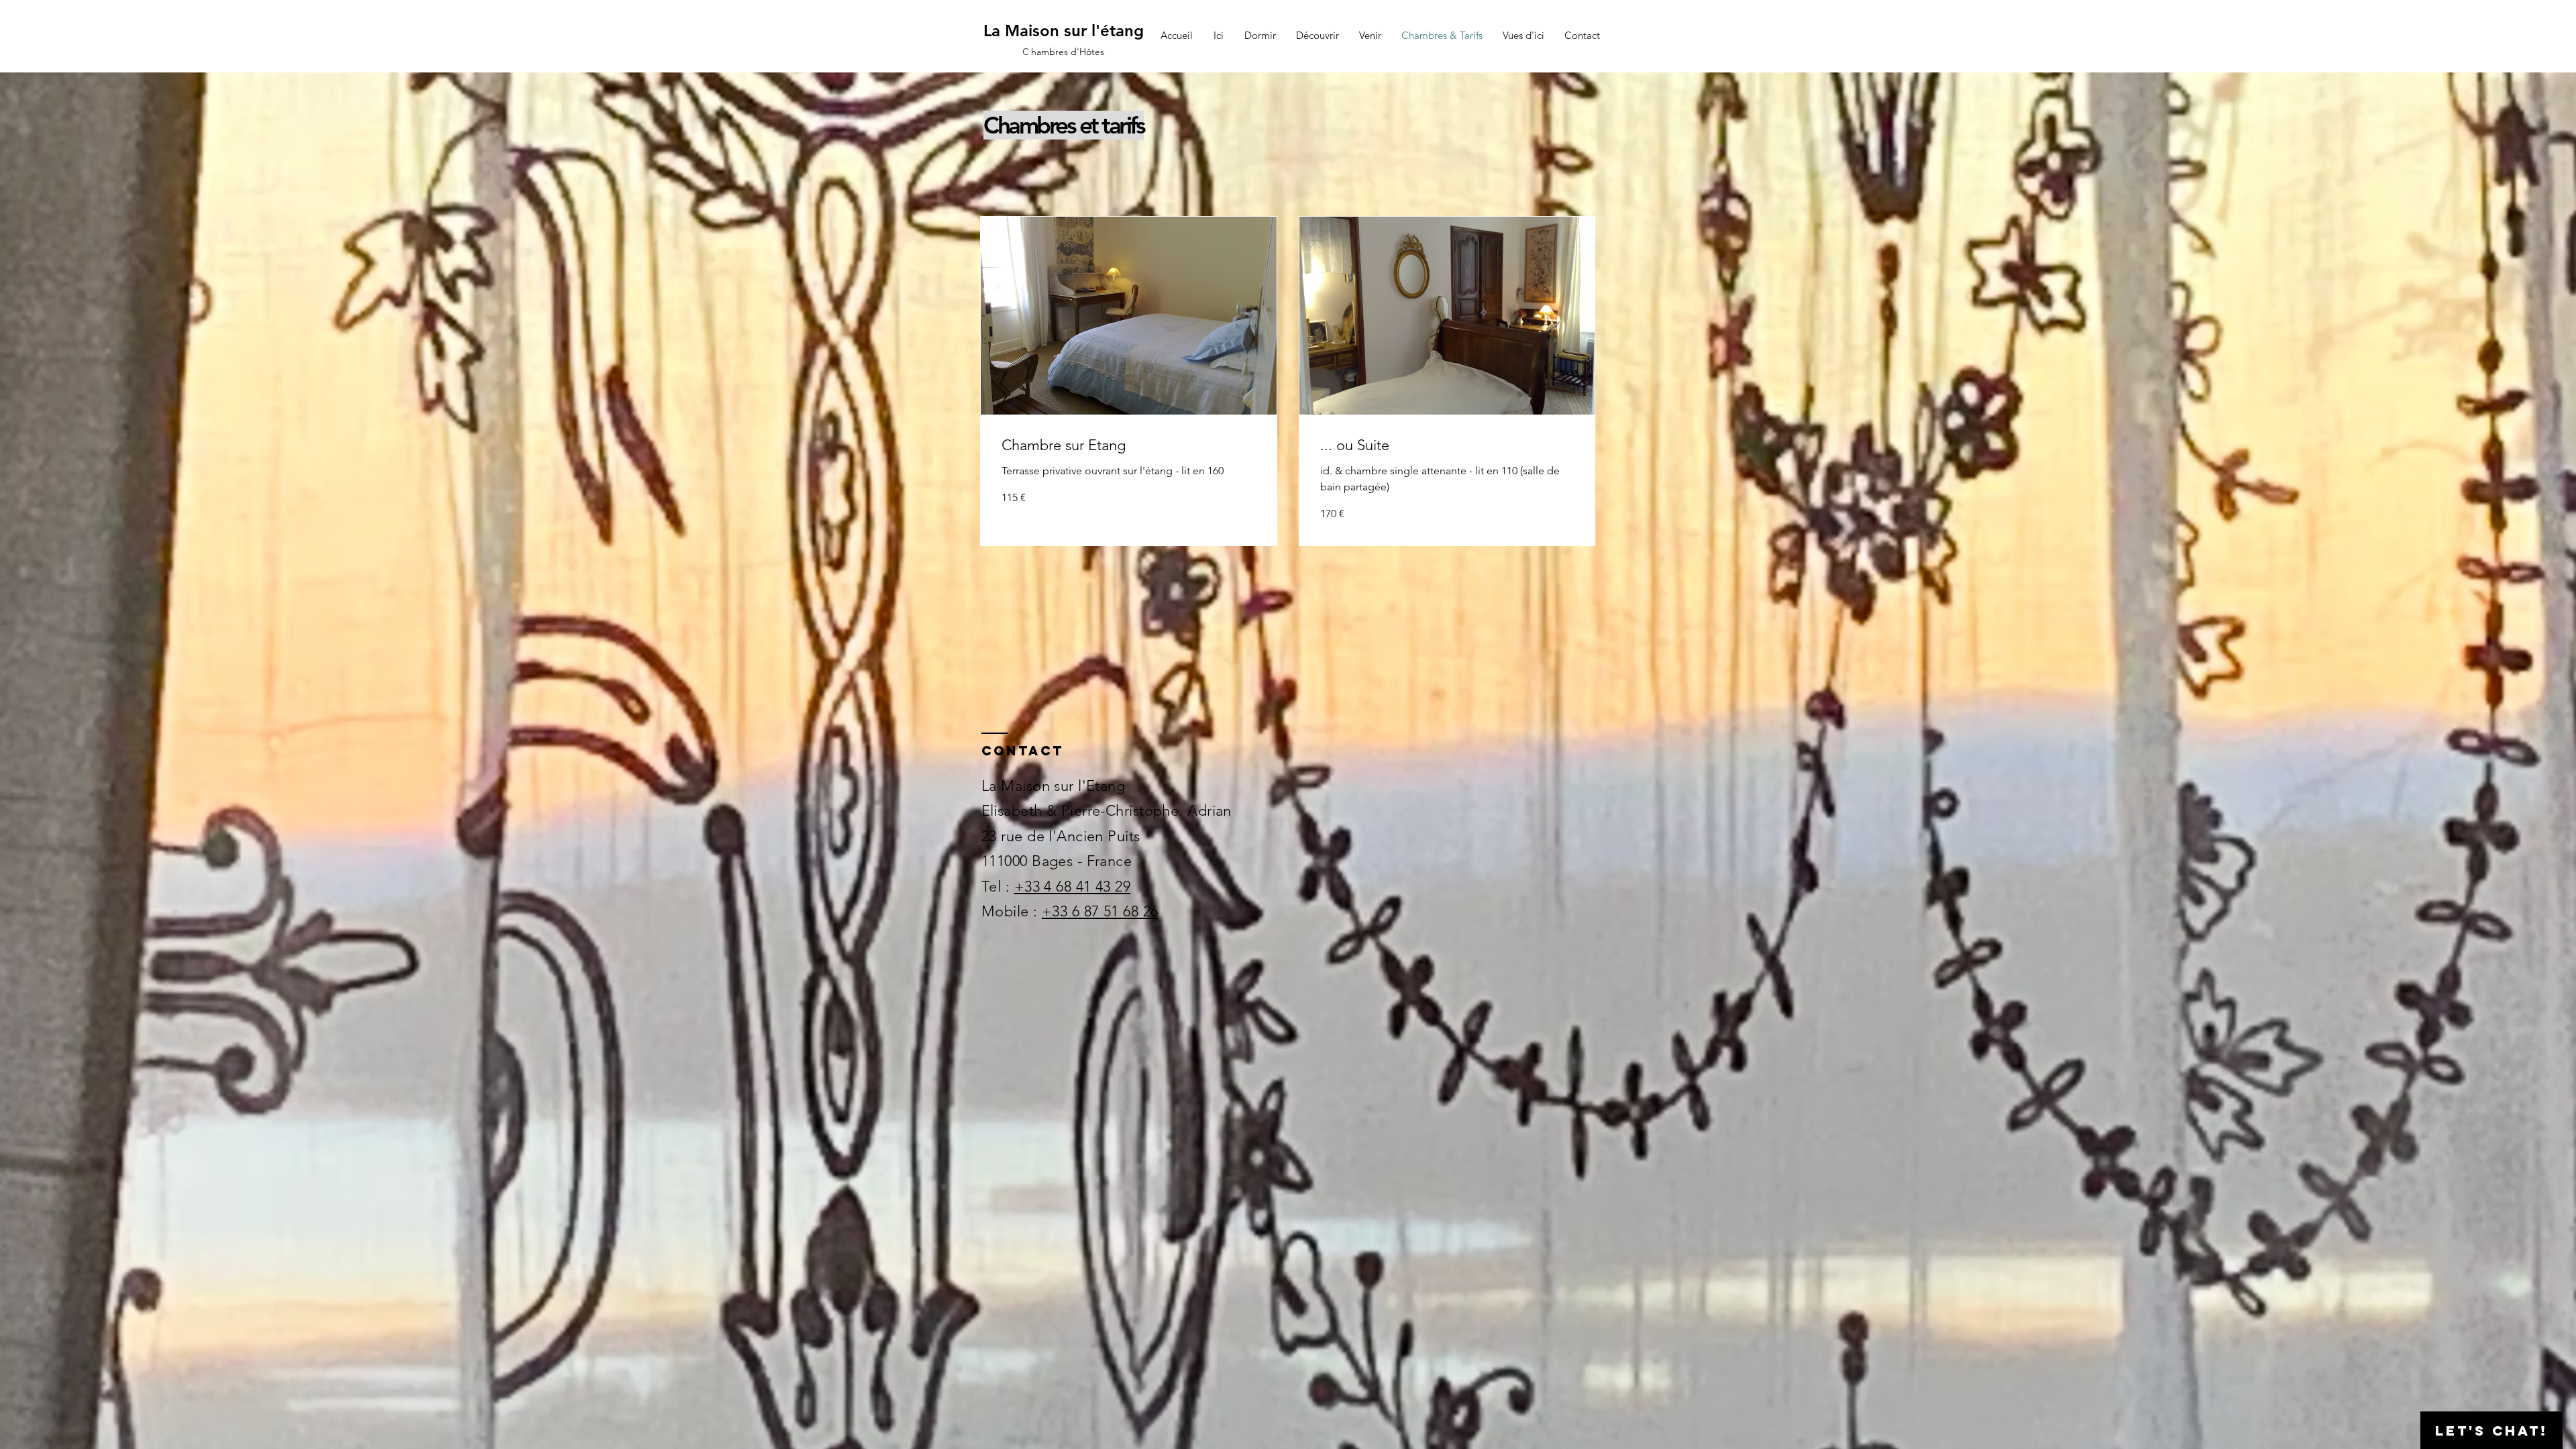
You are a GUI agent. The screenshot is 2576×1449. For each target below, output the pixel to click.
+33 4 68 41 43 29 (1072, 887)
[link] (1129, 445)
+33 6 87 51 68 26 (1100, 911)
